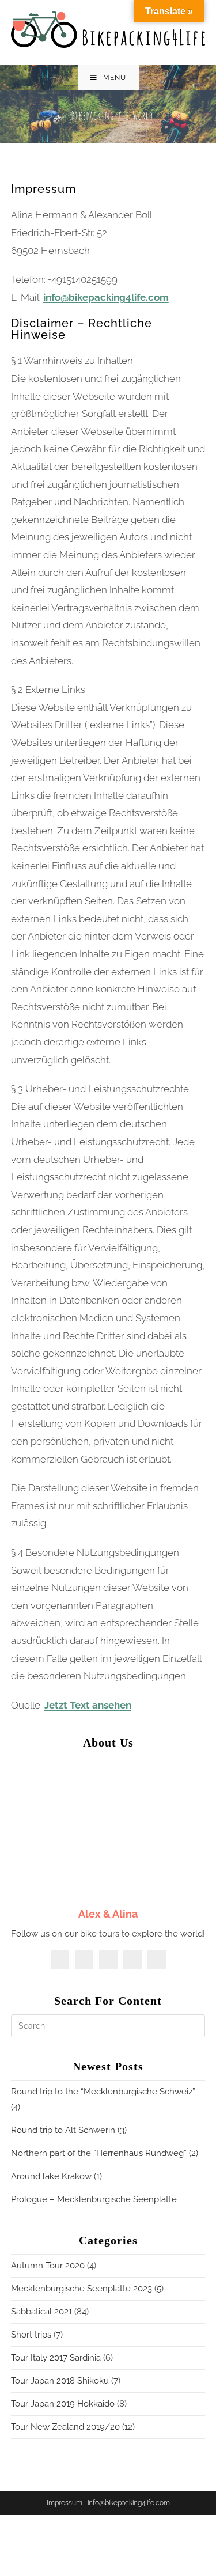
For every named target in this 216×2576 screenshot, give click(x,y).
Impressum (65, 2503)
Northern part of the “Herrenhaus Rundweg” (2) (105, 2153)
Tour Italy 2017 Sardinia (56, 2358)
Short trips (31, 2335)
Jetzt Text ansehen (88, 1705)
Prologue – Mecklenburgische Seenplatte (94, 2199)
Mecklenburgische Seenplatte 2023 (82, 2289)
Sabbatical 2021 (41, 2312)
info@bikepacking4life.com (106, 297)
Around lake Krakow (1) (56, 2176)
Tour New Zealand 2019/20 (65, 2427)
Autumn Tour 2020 (48, 2266)
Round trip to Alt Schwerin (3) (69, 2130)
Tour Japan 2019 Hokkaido (63, 2404)
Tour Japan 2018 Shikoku (60, 2381)
